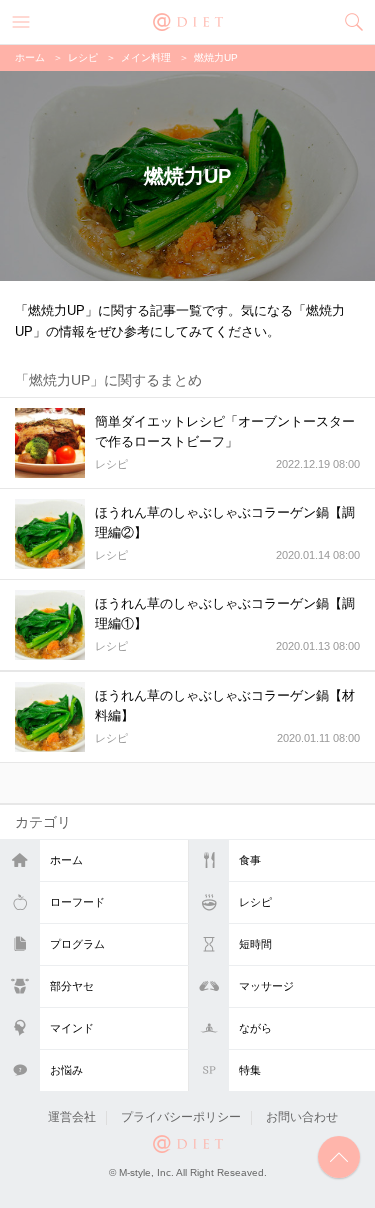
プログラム (77, 944)
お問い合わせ (302, 1117)
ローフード (77, 902)
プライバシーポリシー (181, 1117)
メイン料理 (146, 57)
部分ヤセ (72, 986)
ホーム (66, 860)
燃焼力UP (216, 57)
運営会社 (72, 1117)
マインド (72, 1028)
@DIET (188, 20)
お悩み (66, 1070)
